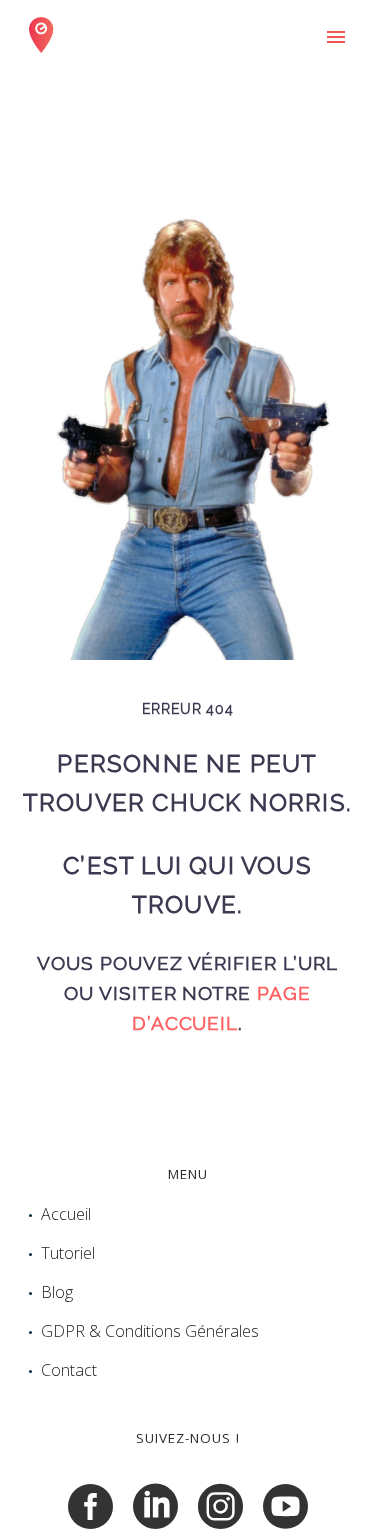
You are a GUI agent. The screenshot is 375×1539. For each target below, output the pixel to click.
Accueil (66, 1214)
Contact (69, 1370)
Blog (57, 1292)
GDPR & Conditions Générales (150, 1331)
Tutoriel (68, 1253)
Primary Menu (336, 37)
